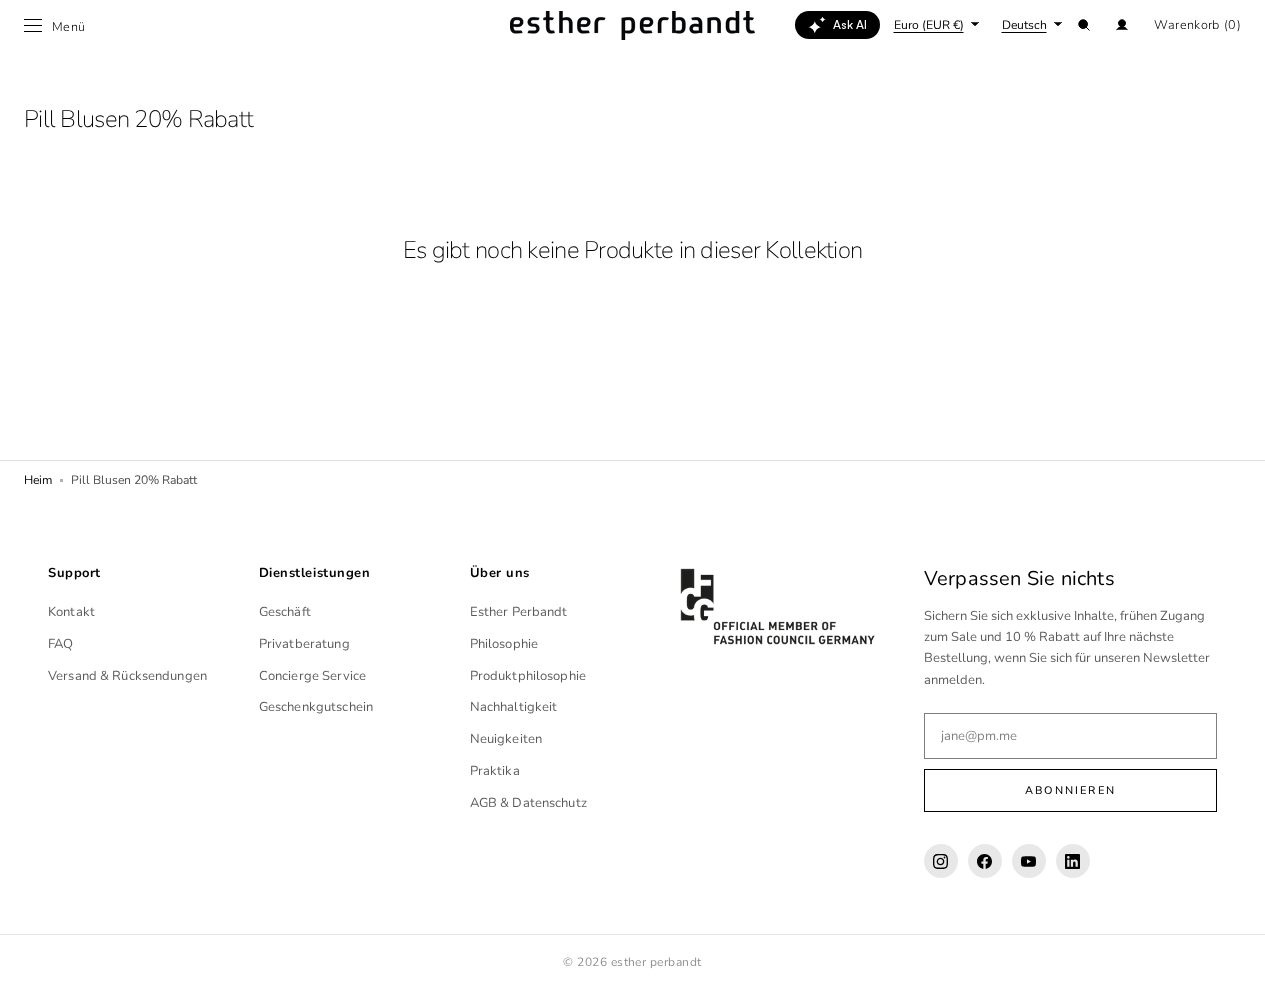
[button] (1084, 25)
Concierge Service (312, 676)
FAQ (60, 644)
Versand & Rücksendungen (127, 676)
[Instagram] (941, 861)
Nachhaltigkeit (514, 707)
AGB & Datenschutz (528, 803)
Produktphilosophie (528, 676)
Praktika (495, 771)
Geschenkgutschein (316, 707)
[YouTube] (1029, 861)
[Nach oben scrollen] (1235, 959)
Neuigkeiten (506, 739)
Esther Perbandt (519, 612)
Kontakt (71, 612)
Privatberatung (304, 644)
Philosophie (504, 644)
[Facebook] (985, 861)
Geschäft (285, 612)
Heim (38, 480)
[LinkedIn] (1073, 861)
